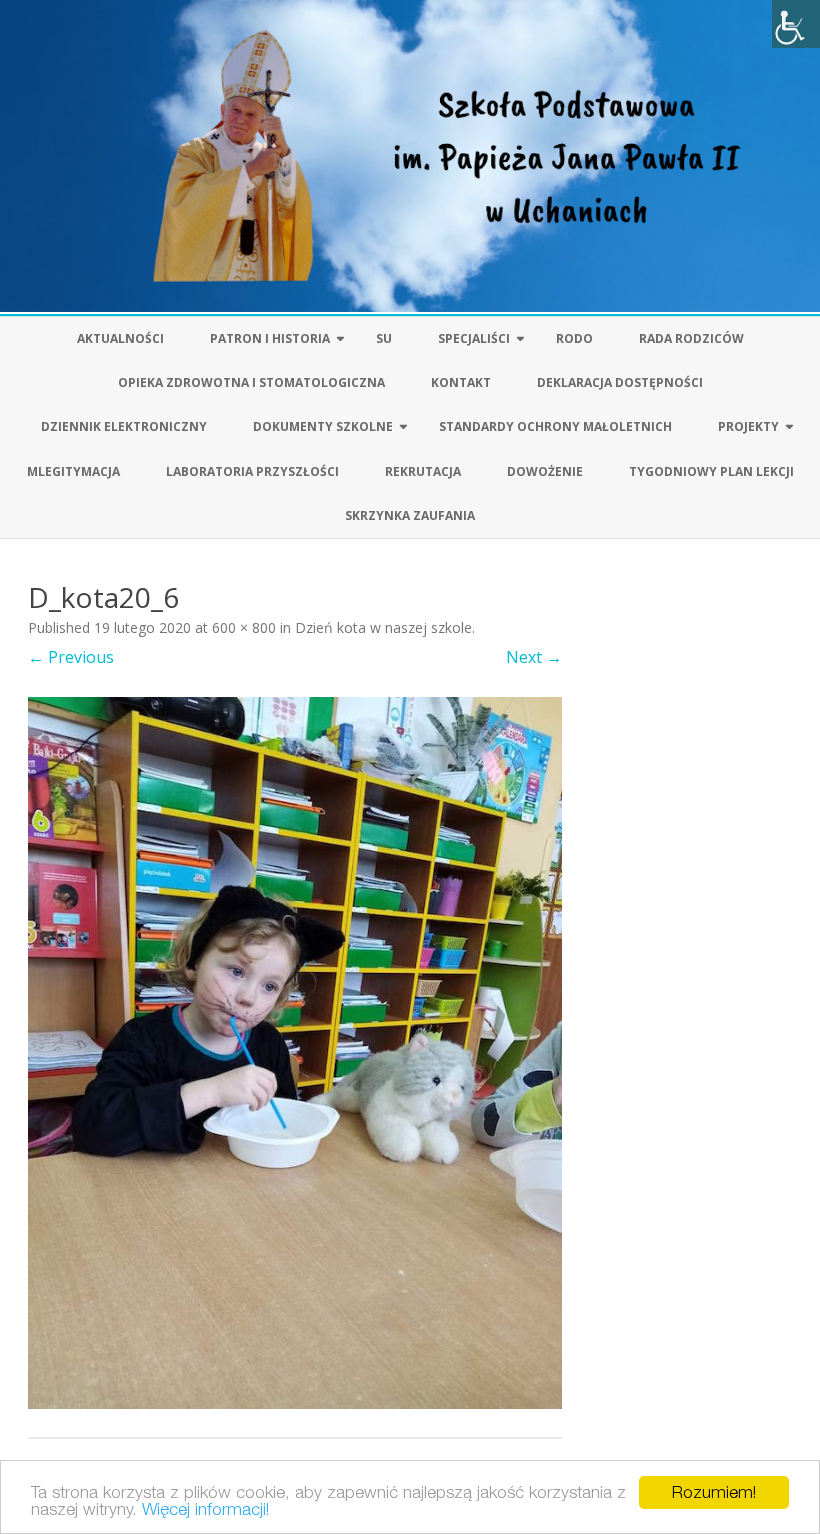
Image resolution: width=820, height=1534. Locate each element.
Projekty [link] (748, 426)
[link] (796, 24)
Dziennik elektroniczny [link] (124, 426)
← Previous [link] (71, 657)
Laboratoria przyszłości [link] (252, 471)
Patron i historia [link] (270, 338)
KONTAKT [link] (461, 382)
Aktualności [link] (120, 338)
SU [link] (384, 338)
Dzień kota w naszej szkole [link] (383, 627)
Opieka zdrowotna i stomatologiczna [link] (251, 382)
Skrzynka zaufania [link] (410, 515)
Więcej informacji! (205, 1509)
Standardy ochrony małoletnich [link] (555, 426)
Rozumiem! (714, 1492)
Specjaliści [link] (474, 338)
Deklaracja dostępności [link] (620, 382)
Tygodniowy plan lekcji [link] (711, 471)
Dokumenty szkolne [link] (323, 426)
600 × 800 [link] (244, 627)
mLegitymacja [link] (73, 471)
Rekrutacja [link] (423, 471)
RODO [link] (574, 338)
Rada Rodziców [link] (691, 338)
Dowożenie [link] (545, 471)
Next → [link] (534, 657)
